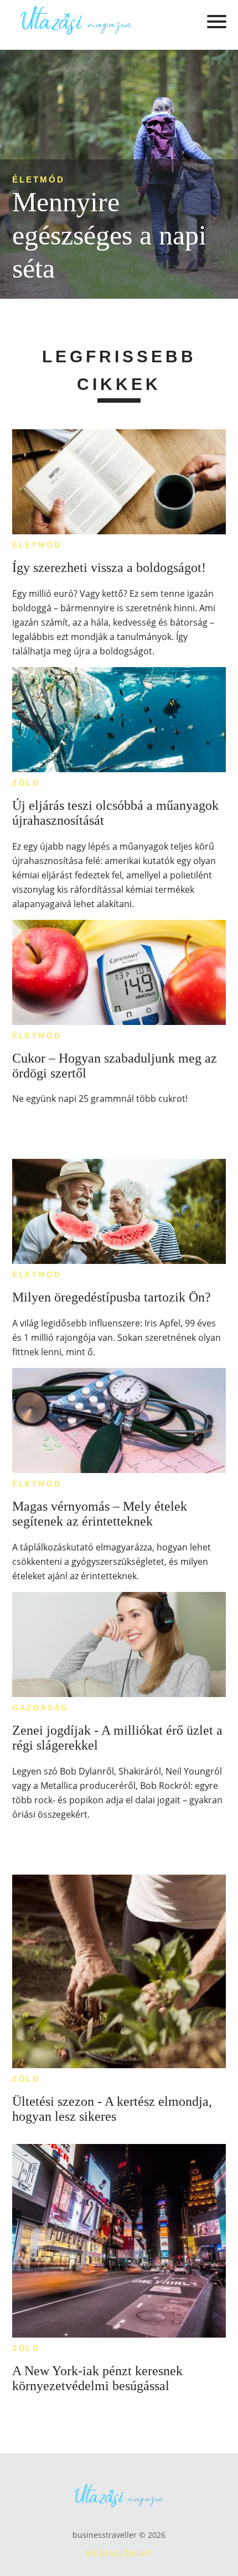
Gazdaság (40, 1708)
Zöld (26, 783)
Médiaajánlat (119, 2553)
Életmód (38, 179)
